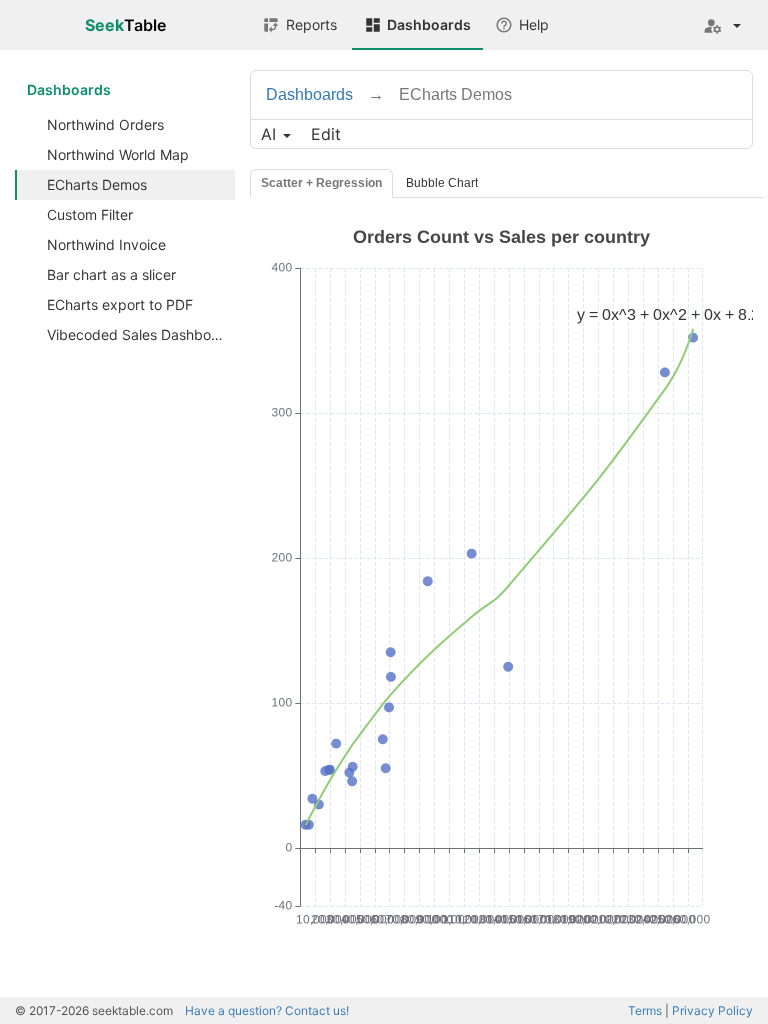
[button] (722, 25)
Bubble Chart (442, 183)
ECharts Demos (97, 184)
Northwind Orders (105, 124)
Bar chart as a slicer (111, 274)
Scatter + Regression (321, 183)
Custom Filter (90, 214)
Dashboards (69, 89)
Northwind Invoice (106, 244)
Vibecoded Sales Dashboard (140, 334)
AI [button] (271, 134)
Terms (645, 1010)
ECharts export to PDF (120, 304)
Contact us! (267, 1010)
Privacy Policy (712, 1010)
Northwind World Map (118, 154)
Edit (326, 134)
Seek (125, 25)
